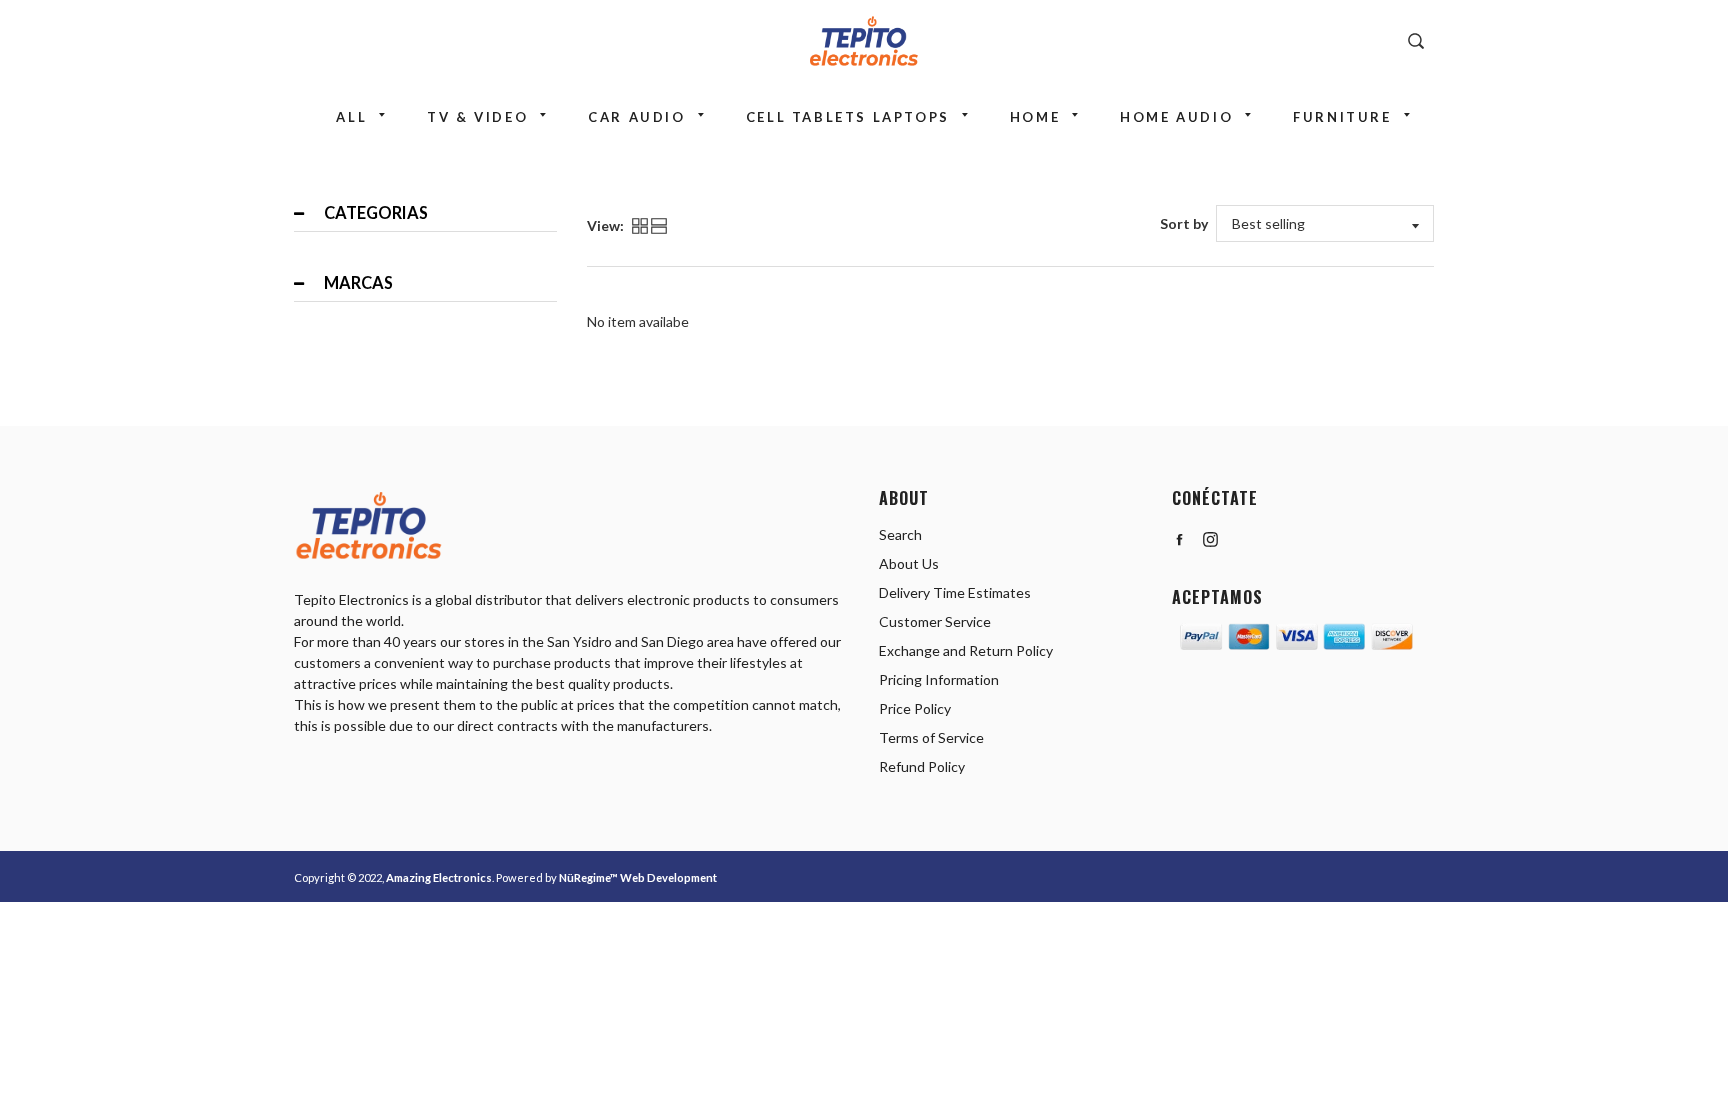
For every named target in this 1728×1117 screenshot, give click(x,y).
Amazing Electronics (439, 877)
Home (1035, 117)
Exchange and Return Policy (966, 650)
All (351, 117)
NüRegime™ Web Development (638, 877)
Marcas (358, 282)
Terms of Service (931, 737)
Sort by (1184, 223)
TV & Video (477, 117)
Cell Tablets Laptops (848, 117)
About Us (909, 563)
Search (900, 534)
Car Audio (636, 117)
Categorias (376, 212)
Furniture (1342, 117)
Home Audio (1176, 117)
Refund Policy (922, 766)
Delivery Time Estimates (955, 592)
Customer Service (935, 621)
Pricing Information (939, 679)
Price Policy (915, 708)
